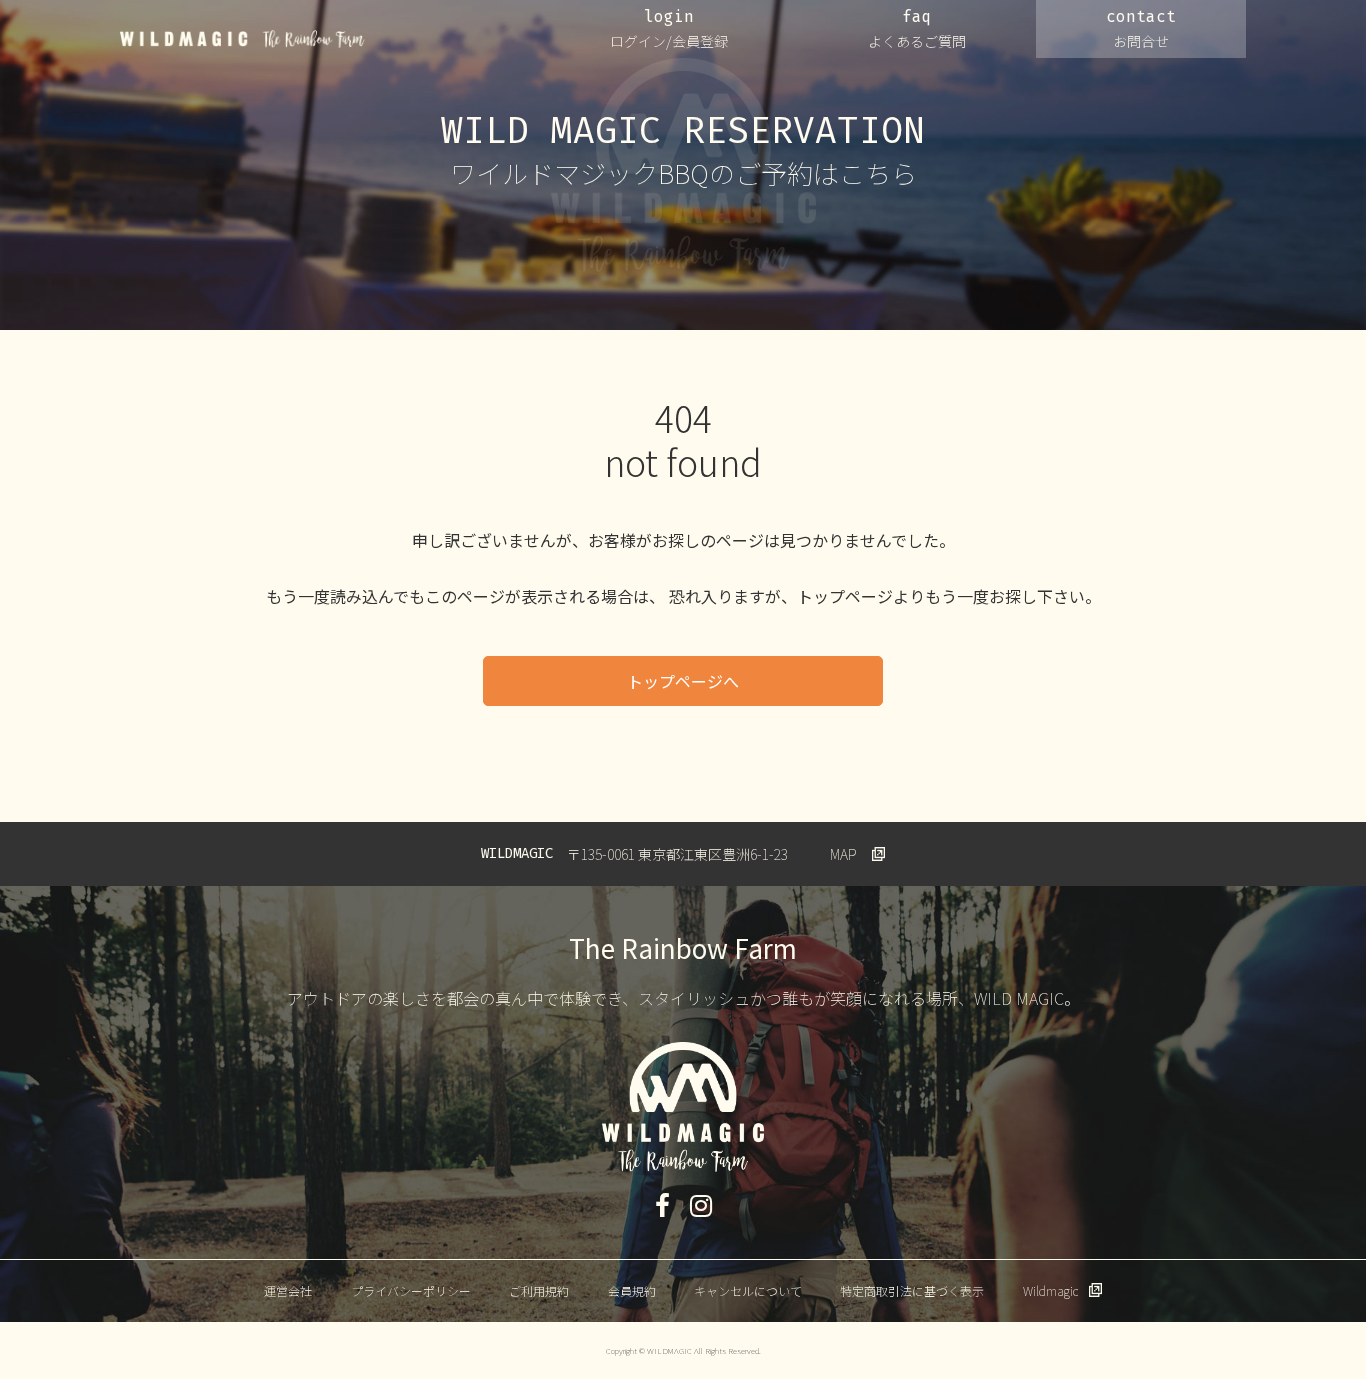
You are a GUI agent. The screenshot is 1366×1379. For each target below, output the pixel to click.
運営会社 (288, 1290)
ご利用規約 (539, 1290)
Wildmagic (1050, 1290)
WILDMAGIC (242, 39)
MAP (843, 854)
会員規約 (632, 1290)
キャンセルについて (748, 1290)
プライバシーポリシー (411, 1290)
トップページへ (683, 681)
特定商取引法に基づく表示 (912, 1290)
